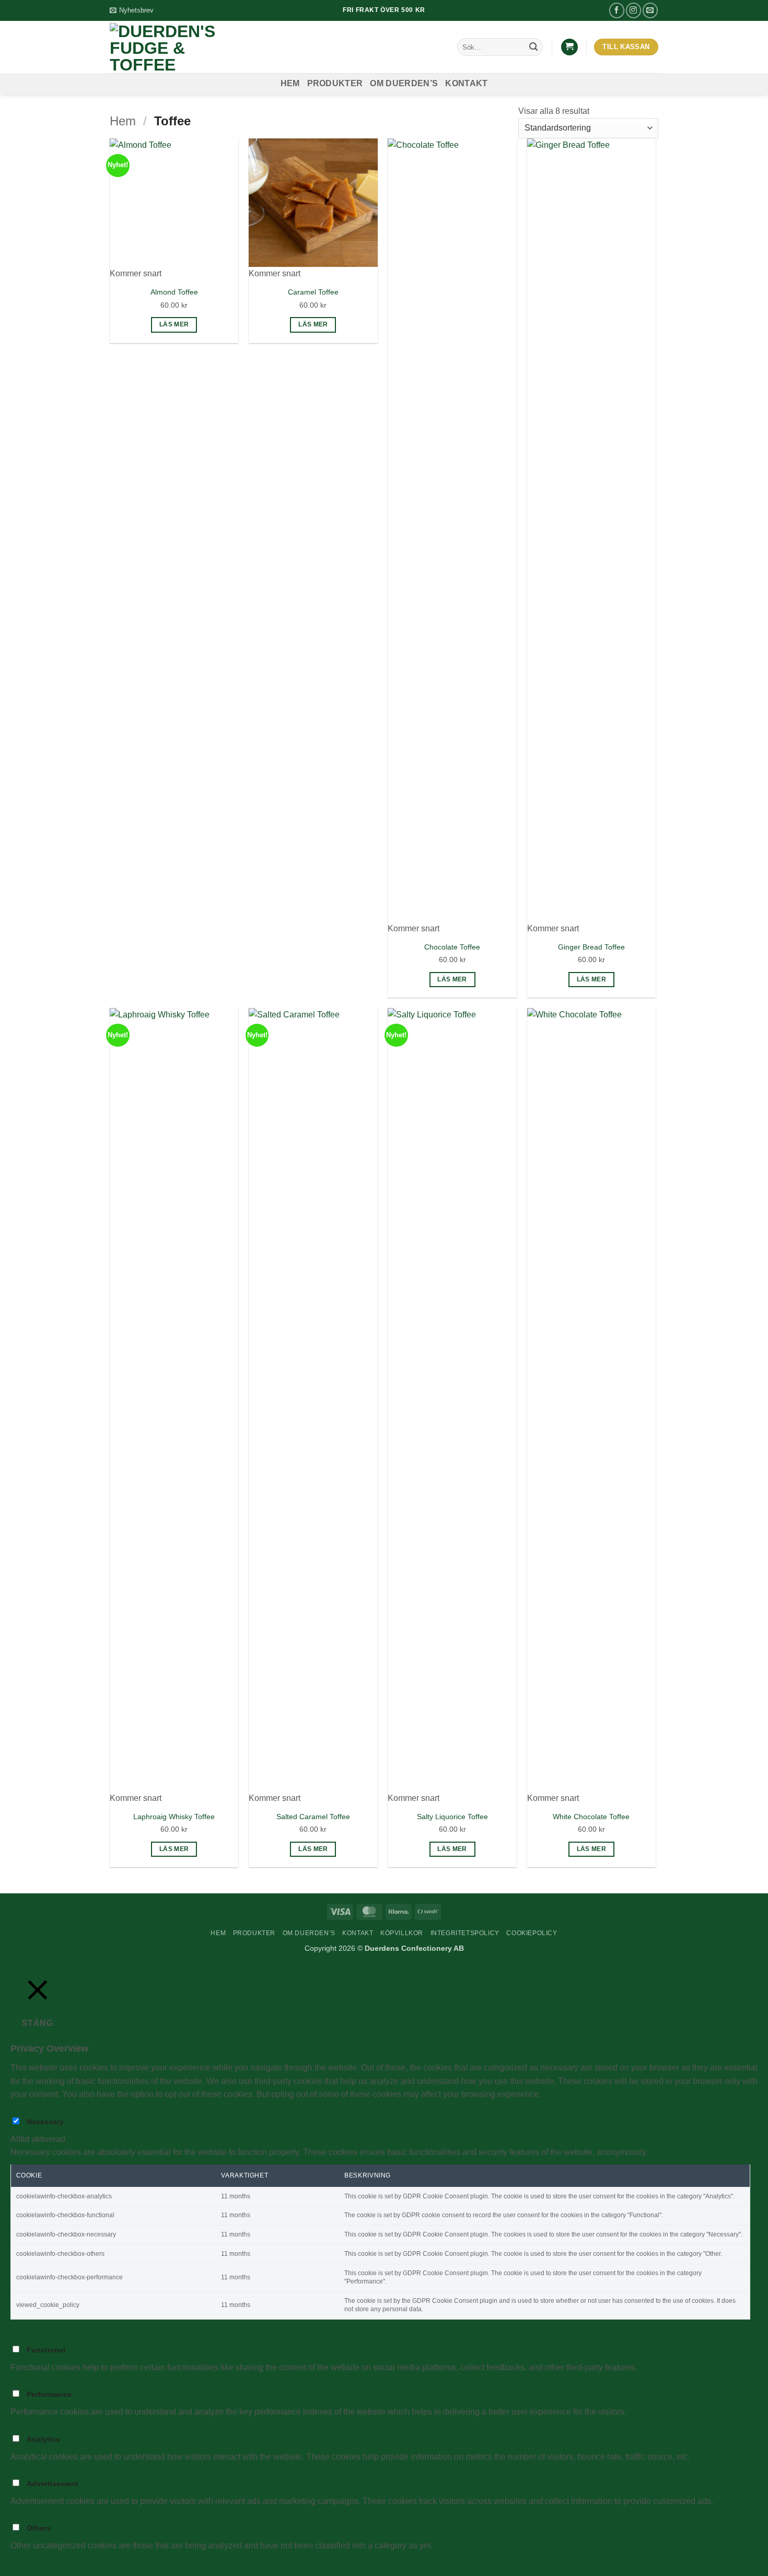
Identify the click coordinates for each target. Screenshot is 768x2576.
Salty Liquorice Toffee (452, 1817)
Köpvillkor (402, 1933)
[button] (132, 10)
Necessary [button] (30, 2108)
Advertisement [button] (37, 2470)
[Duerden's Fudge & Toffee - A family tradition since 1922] (175, 47)
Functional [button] (30, 2337)
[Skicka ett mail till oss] (650, 10)
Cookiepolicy (532, 1933)
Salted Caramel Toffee (313, 1817)
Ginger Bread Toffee (591, 947)
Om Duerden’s (404, 83)
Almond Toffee (174, 292)
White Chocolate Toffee (591, 1817)
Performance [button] (34, 2381)
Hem (290, 83)
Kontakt (466, 83)
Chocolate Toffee (452, 947)
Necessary (45, 2122)
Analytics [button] (27, 2425)
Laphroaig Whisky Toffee (174, 1817)
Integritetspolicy (465, 1933)
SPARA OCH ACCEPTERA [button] (62, 2559)
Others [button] (23, 2514)
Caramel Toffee (313, 292)
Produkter (335, 83)
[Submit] (533, 47)
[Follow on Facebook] (617, 10)
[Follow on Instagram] (633, 10)
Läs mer (174, 324)
